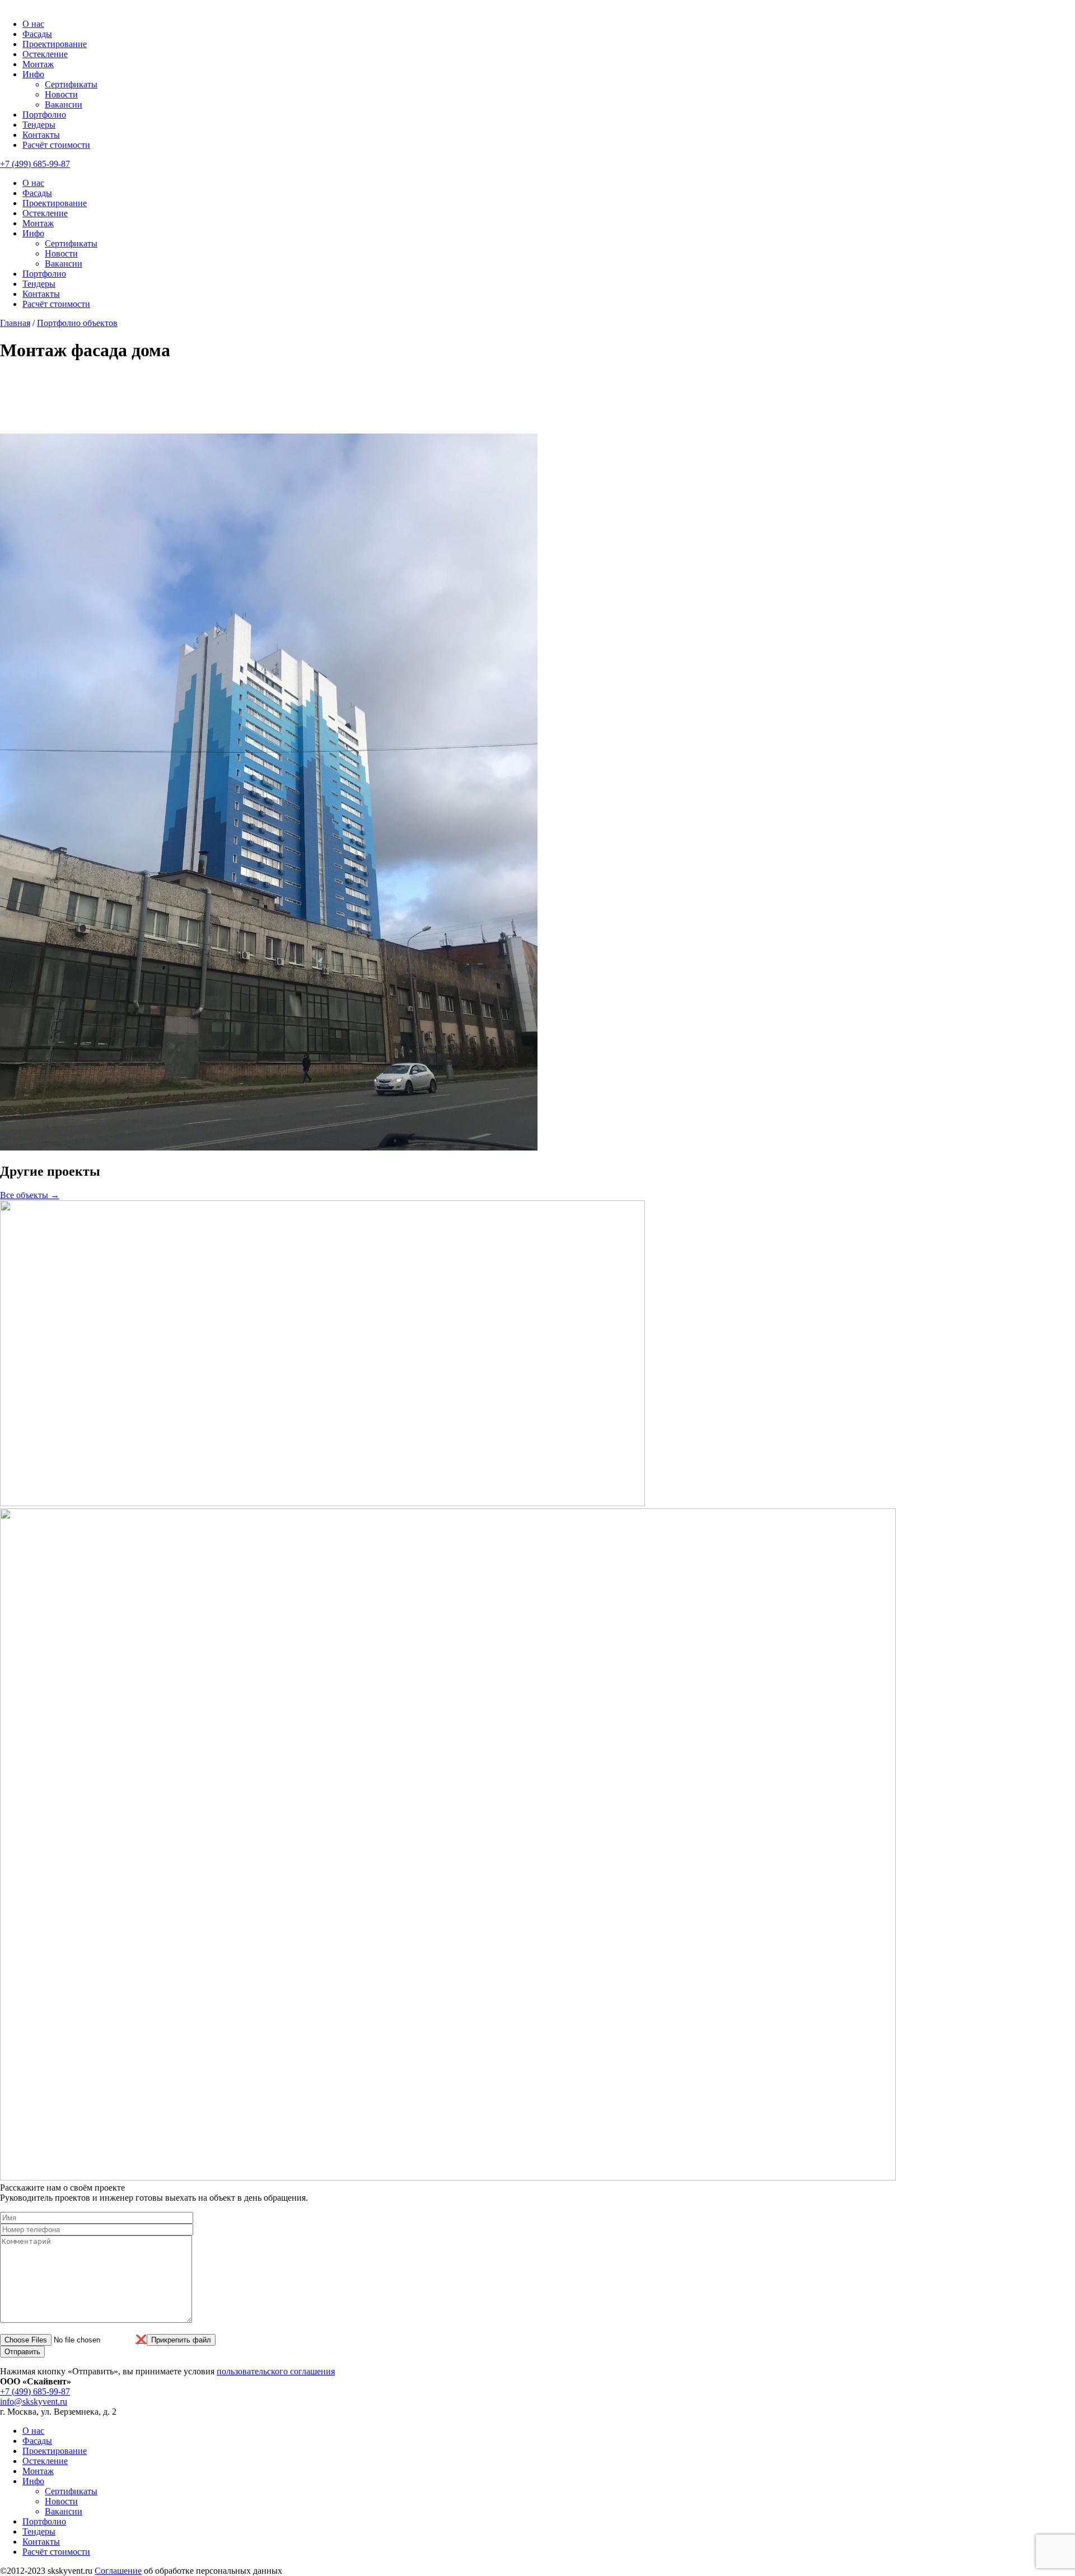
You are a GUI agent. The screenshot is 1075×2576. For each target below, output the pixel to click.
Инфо (33, 74)
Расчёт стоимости (56, 145)
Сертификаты (71, 84)
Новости (61, 94)
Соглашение (118, 2571)
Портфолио (44, 115)
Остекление (45, 54)
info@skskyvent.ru (34, 2402)
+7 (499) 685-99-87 (35, 164)
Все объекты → (30, 1195)
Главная (15, 323)
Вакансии (64, 104)
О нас (33, 24)
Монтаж (38, 64)
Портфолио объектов (77, 323)
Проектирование (55, 44)
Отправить (22, 2352)
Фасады (37, 34)
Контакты (41, 135)
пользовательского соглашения (276, 2371)
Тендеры (39, 125)
